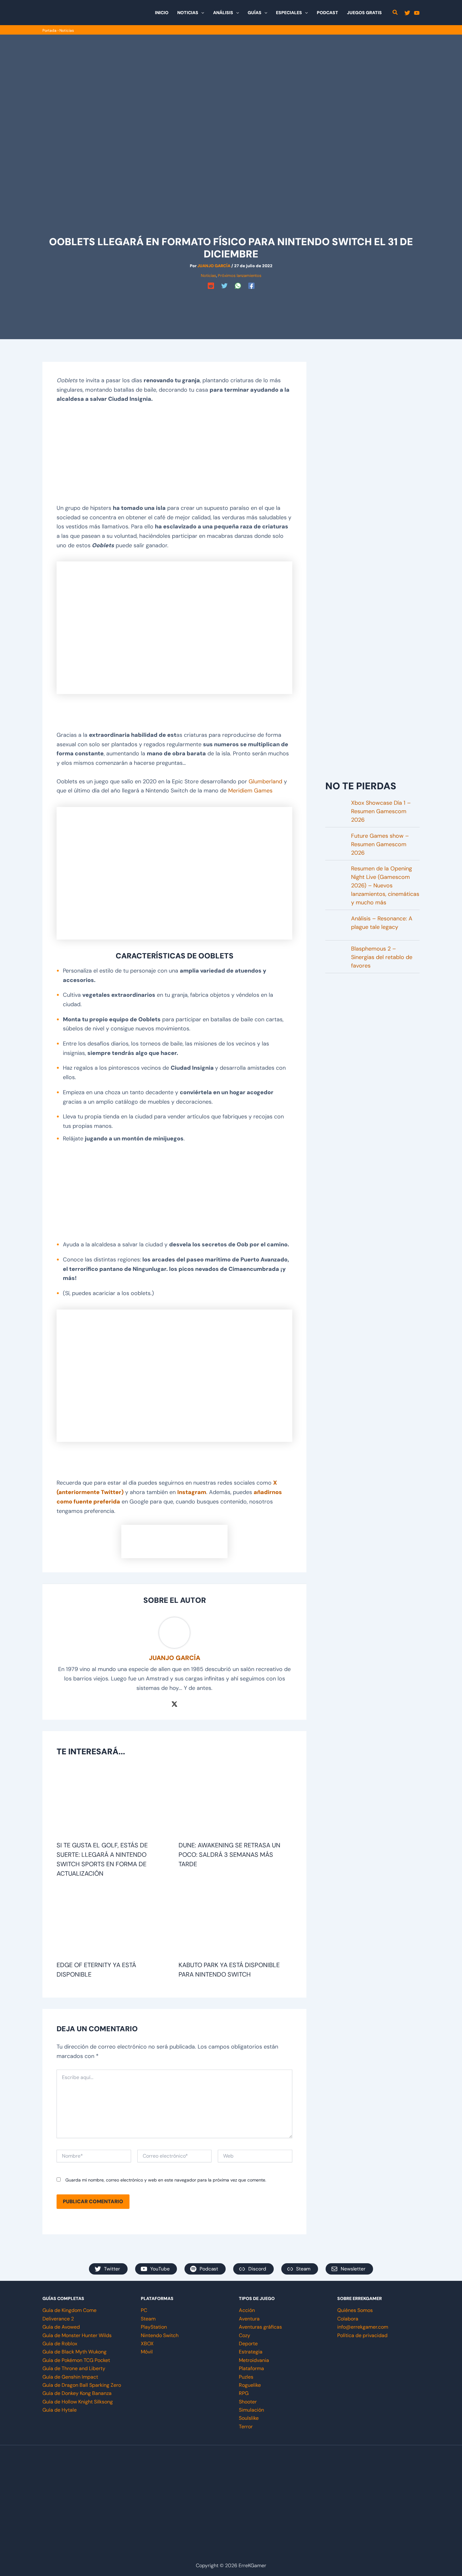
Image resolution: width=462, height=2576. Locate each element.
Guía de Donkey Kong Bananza (77, 2393)
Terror (246, 2427)
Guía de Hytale (60, 2410)
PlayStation (154, 2327)
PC (144, 2310)
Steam (148, 2319)
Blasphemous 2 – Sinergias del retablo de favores (382, 957)
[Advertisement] (231, 306)
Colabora (348, 2319)
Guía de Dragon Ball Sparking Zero (82, 2385)
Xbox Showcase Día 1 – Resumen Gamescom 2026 (381, 811)
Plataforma (251, 2368)
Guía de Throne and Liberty (74, 2368)
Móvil (147, 2352)
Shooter (248, 2402)
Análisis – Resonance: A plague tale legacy (382, 923)
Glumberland (265, 781)
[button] (201, 13)
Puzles (246, 2377)
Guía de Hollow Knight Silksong (78, 2402)
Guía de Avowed (61, 2327)
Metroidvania (254, 2360)
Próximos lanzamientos (240, 276)
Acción (247, 2310)
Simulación (251, 2410)
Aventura (249, 2319)
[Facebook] (251, 286)
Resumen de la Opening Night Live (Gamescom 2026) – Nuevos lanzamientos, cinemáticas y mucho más (385, 885)
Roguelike (250, 2385)
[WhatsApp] (238, 286)
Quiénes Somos (355, 2310)
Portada (49, 30)
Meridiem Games (250, 791)
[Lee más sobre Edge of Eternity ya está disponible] (114, 1922)
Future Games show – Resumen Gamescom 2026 (380, 844)
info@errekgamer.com (363, 2327)
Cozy (245, 2335)
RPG (244, 2393)
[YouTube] (417, 13)
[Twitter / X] (174, 1703)
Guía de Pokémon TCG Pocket (76, 2360)
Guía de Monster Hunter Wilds (77, 2335)
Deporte (248, 2344)
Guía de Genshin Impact (70, 2377)
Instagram (192, 1492)
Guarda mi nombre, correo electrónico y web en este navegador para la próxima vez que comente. (166, 2180)
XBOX (147, 2344)
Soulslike (249, 2418)
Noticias (67, 30)
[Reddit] (211, 286)
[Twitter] (407, 13)
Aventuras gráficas (260, 2327)
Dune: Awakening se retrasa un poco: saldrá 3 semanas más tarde (229, 1855)
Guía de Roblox (60, 2344)
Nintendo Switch (160, 2335)
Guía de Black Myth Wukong (74, 2352)
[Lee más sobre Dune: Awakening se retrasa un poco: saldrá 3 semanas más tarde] (236, 1802)
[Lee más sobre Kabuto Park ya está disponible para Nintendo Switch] (236, 1922)
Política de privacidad (362, 2335)
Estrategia (251, 2352)
